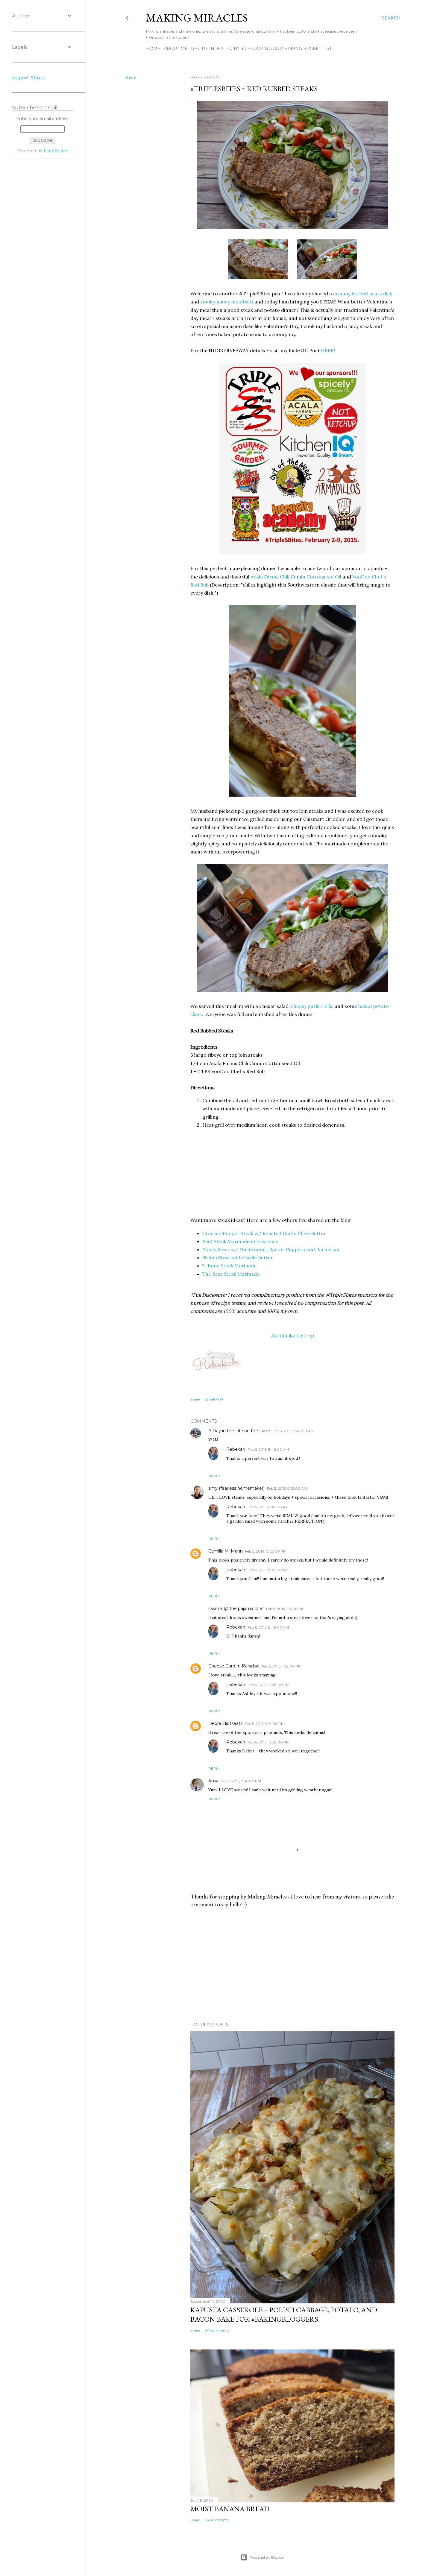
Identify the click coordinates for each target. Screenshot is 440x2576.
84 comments (217, 2330)
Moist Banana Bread (230, 2509)
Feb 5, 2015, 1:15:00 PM (285, 1609)
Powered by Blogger (267, 2557)
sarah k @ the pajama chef (236, 1609)
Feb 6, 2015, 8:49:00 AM (268, 1627)
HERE (327, 350)
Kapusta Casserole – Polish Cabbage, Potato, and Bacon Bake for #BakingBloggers (284, 2314)
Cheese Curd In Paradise (234, 1666)
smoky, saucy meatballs (227, 302)
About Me (176, 48)
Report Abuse (29, 78)
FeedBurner (56, 151)
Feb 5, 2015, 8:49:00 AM (293, 1431)
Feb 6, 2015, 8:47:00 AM (268, 1507)
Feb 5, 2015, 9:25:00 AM (287, 1488)
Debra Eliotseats (225, 1723)
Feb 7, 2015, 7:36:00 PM (241, 1781)
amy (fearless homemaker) (236, 1488)
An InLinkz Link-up (292, 1336)
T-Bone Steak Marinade (229, 1266)
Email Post (214, 1399)
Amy (213, 1781)
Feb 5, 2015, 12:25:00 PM (266, 1551)
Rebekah (236, 1449)
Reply (214, 1476)
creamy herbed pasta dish (363, 294)
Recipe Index (207, 48)
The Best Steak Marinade (231, 1274)
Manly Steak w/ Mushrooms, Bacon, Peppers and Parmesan (271, 1249)
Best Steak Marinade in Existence (240, 1241)
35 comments (217, 2520)
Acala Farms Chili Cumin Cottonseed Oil (296, 577)
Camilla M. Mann (226, 1551)
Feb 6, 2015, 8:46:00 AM (268, 1449)
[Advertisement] (292, 1965)
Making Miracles (197, 18)
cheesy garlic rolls (312, 1006)
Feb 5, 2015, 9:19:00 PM (265, 1724)
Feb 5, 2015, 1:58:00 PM (282, 1666)
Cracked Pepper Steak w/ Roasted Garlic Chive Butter (264, 1233)
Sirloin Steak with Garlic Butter (238, 1257)
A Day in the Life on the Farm (239, 1431)
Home (153, 48)
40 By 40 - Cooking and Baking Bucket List (279, 48)
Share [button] (131, 78)
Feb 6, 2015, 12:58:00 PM (268, 1685)
